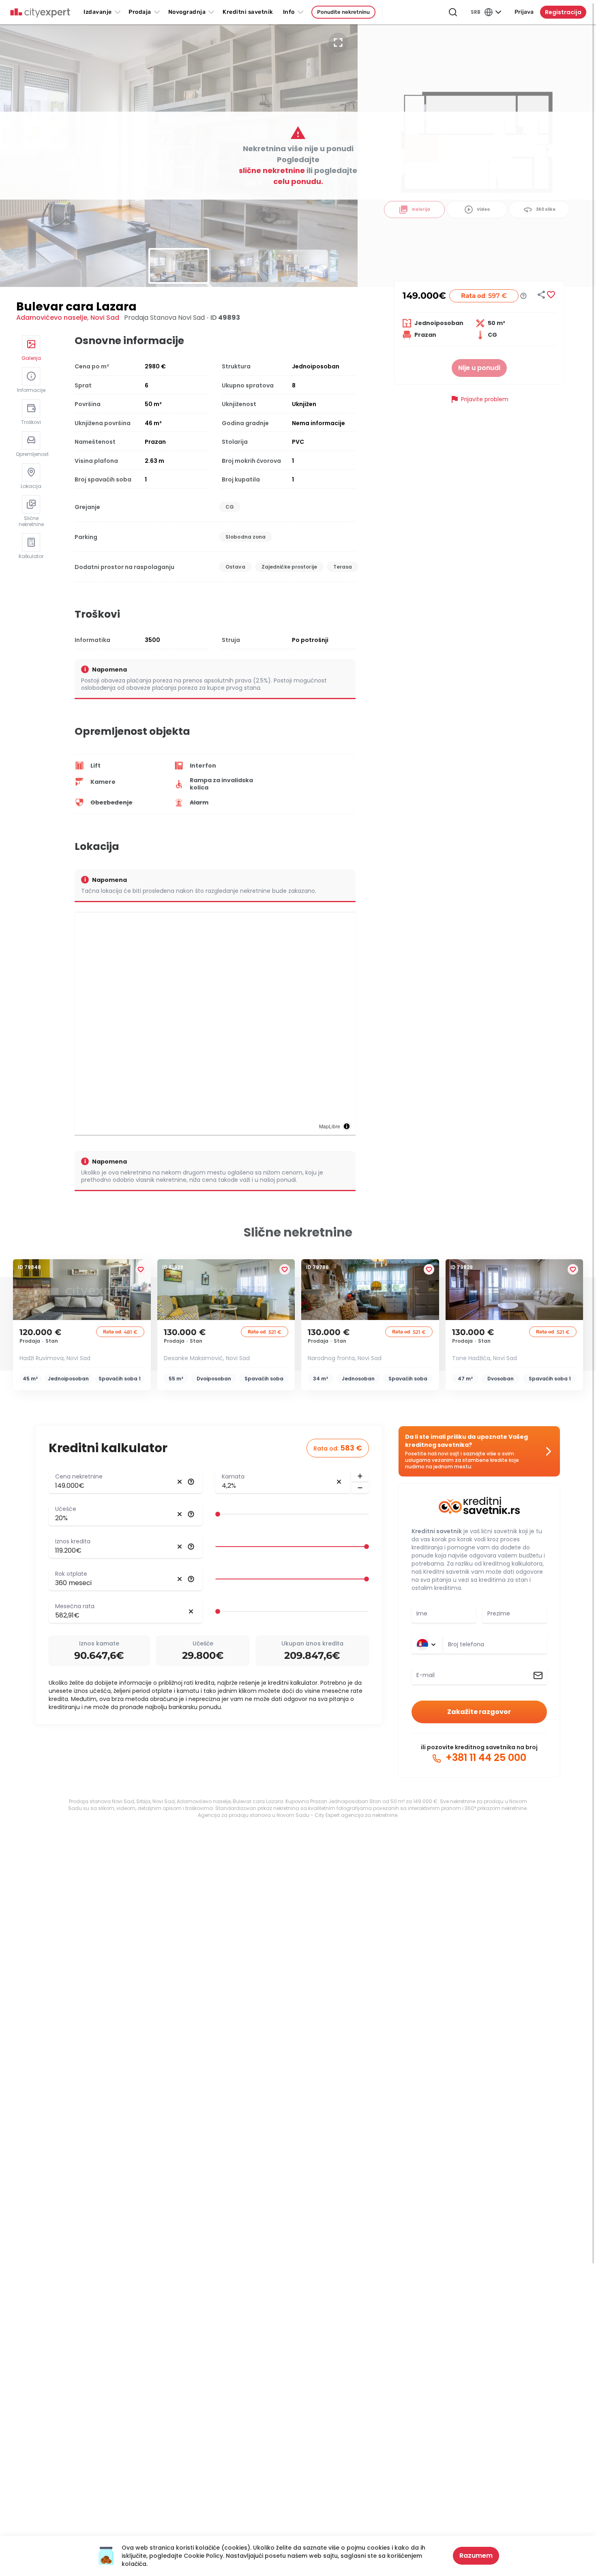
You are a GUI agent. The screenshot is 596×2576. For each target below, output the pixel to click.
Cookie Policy (203, 2556)
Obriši (180, 1482)
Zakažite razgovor (479, 1712)
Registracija (563, 12)
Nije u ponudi (479, 368)
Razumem (476, 2556)
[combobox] (495, 1645)
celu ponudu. (298, 181)
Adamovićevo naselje (52, 318)
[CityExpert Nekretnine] (40, 13)
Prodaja (140, 12)
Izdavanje (98, 12)
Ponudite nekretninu (343, 12)
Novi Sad (105, 318)
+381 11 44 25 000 (485, 1758)
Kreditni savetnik (437, 1531)
